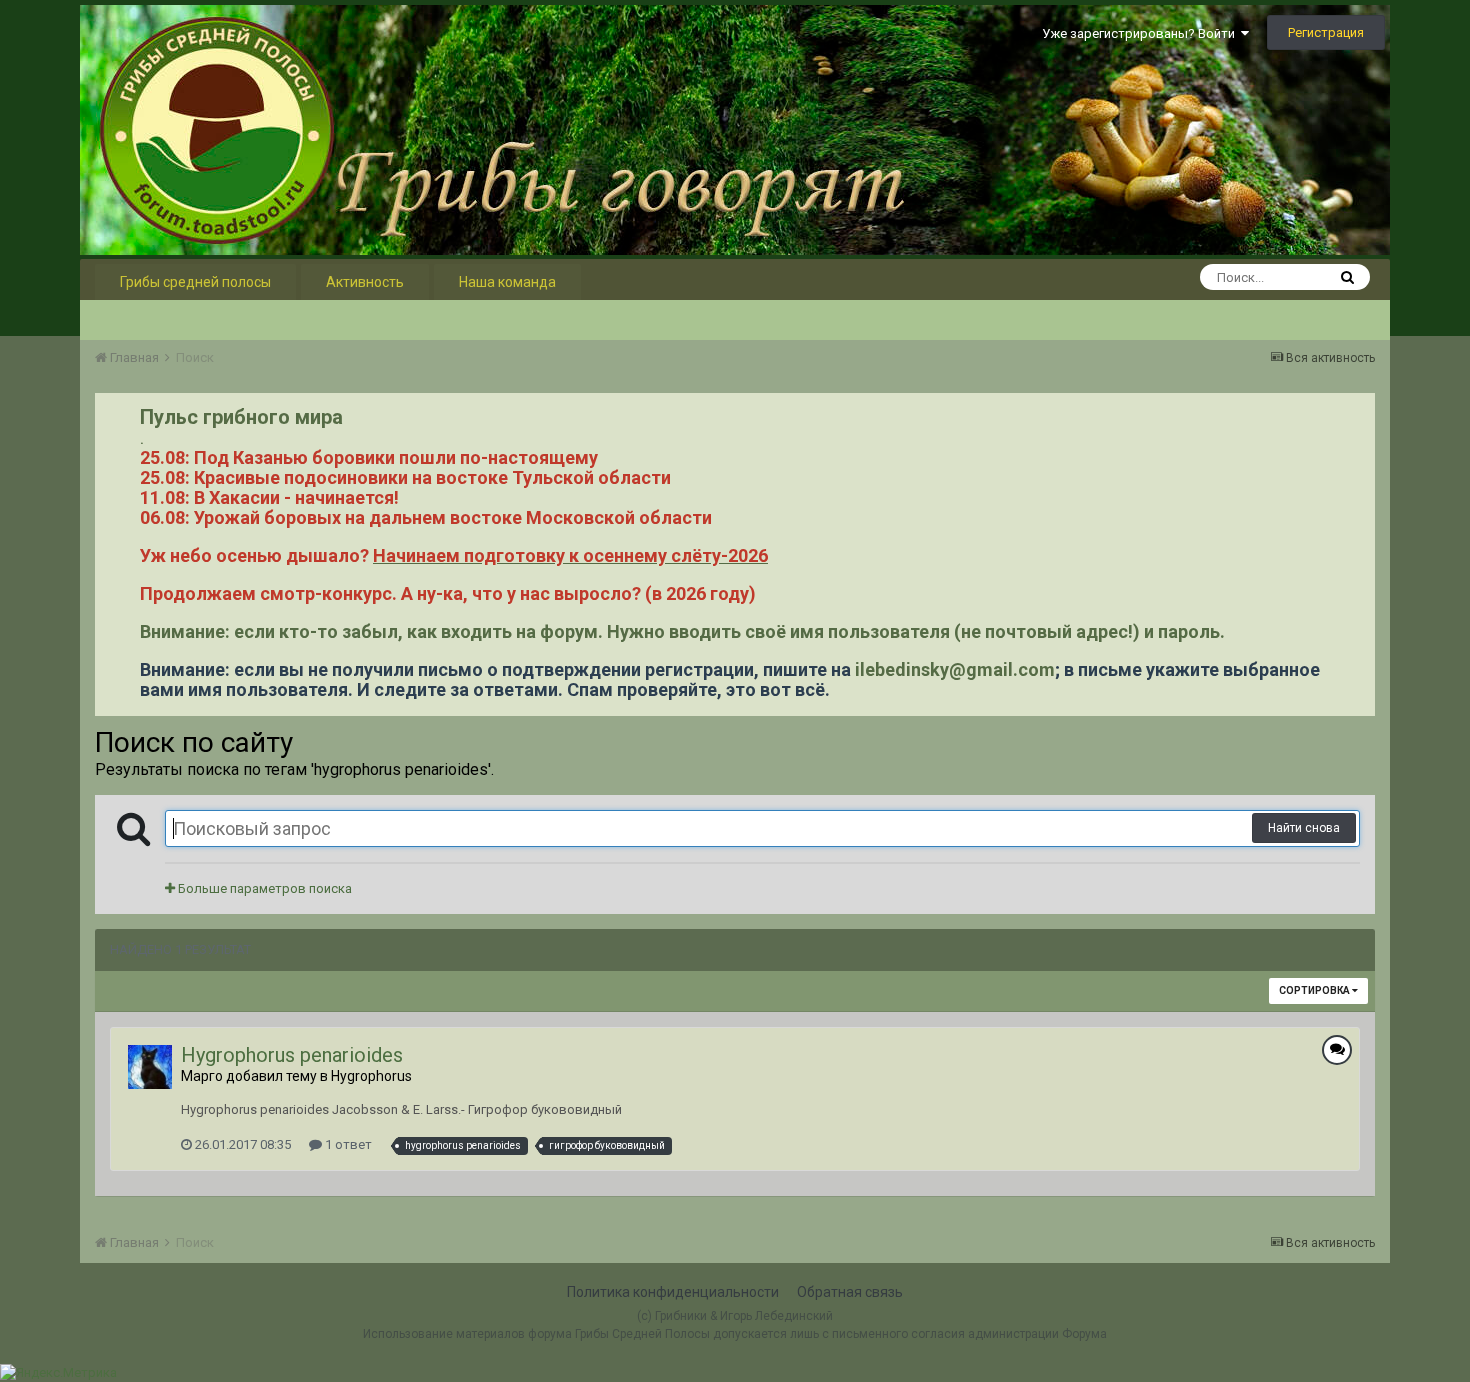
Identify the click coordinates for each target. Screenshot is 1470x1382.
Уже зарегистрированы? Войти (1141, 33)
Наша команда (507, 282)
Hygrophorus (371, 1076)
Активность (365, 282)
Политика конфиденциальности (673, 1292)
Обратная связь (850, 1292)
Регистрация (1326, 32)
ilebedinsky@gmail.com (955, 669)
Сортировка (1315, 990)
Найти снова (1304, 828)
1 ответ (347, 1144)
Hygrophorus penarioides (292, 1055)
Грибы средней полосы (195, 282)
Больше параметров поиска (263, 888)
